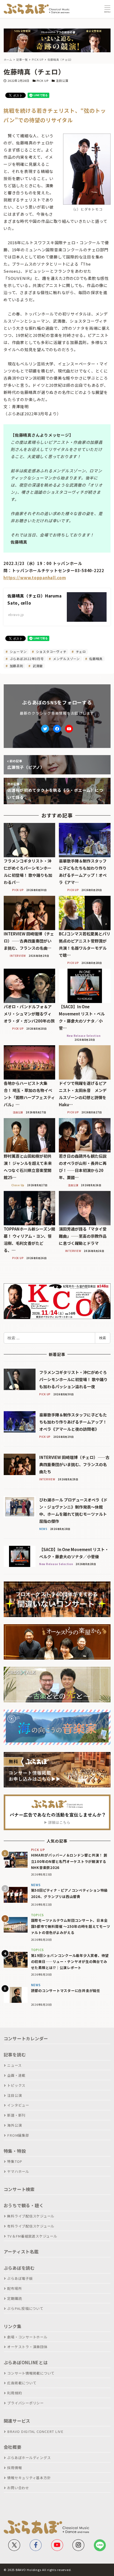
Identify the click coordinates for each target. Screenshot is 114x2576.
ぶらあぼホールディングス (29, 2458)
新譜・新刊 (16, 2115)
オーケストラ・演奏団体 (27, 2347)
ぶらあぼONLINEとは (26, 2362)
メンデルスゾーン (66, 659)
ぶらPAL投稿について (25, 2308)
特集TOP (15, 2161)
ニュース (14, 2065)
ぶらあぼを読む (19, 2268)
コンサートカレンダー (26, 2038)
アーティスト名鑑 (21, 2252)
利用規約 (14, 2393)
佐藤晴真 (95, 659)
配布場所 (14, 2288)
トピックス (16, 2085)
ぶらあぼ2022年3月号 (26, 659)
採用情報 (14, 2468)
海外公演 (14, 2125)
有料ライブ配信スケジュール (31, 2226)
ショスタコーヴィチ (51, 651)
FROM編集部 (18, 2135)
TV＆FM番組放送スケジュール (32, 2236)
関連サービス (17, 2421)
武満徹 (37, 666)
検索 (103, 1338)
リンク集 (13, 2326)
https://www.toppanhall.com (35, 578)
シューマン (18, 651)
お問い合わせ (18, 2488)
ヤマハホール (18, 2171)
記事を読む (15, 2055)
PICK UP (43, 81)
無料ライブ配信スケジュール (31, 2216)
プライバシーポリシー (25, 2403)
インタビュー (18, 2105)
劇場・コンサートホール (27, 2337)
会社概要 (13, 2447)
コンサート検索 (19, 2189)
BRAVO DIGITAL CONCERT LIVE (35, 2431)
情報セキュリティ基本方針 (29, 2478)
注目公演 (62, 81)
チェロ (80, 651)
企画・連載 (16, 2075)
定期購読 (14, 2298)
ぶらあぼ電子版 (20, 2278)
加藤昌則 (16, 666)
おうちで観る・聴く (24, 2205)
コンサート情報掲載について (31, 2373)
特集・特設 (15, 2151)
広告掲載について (22, 2383)
